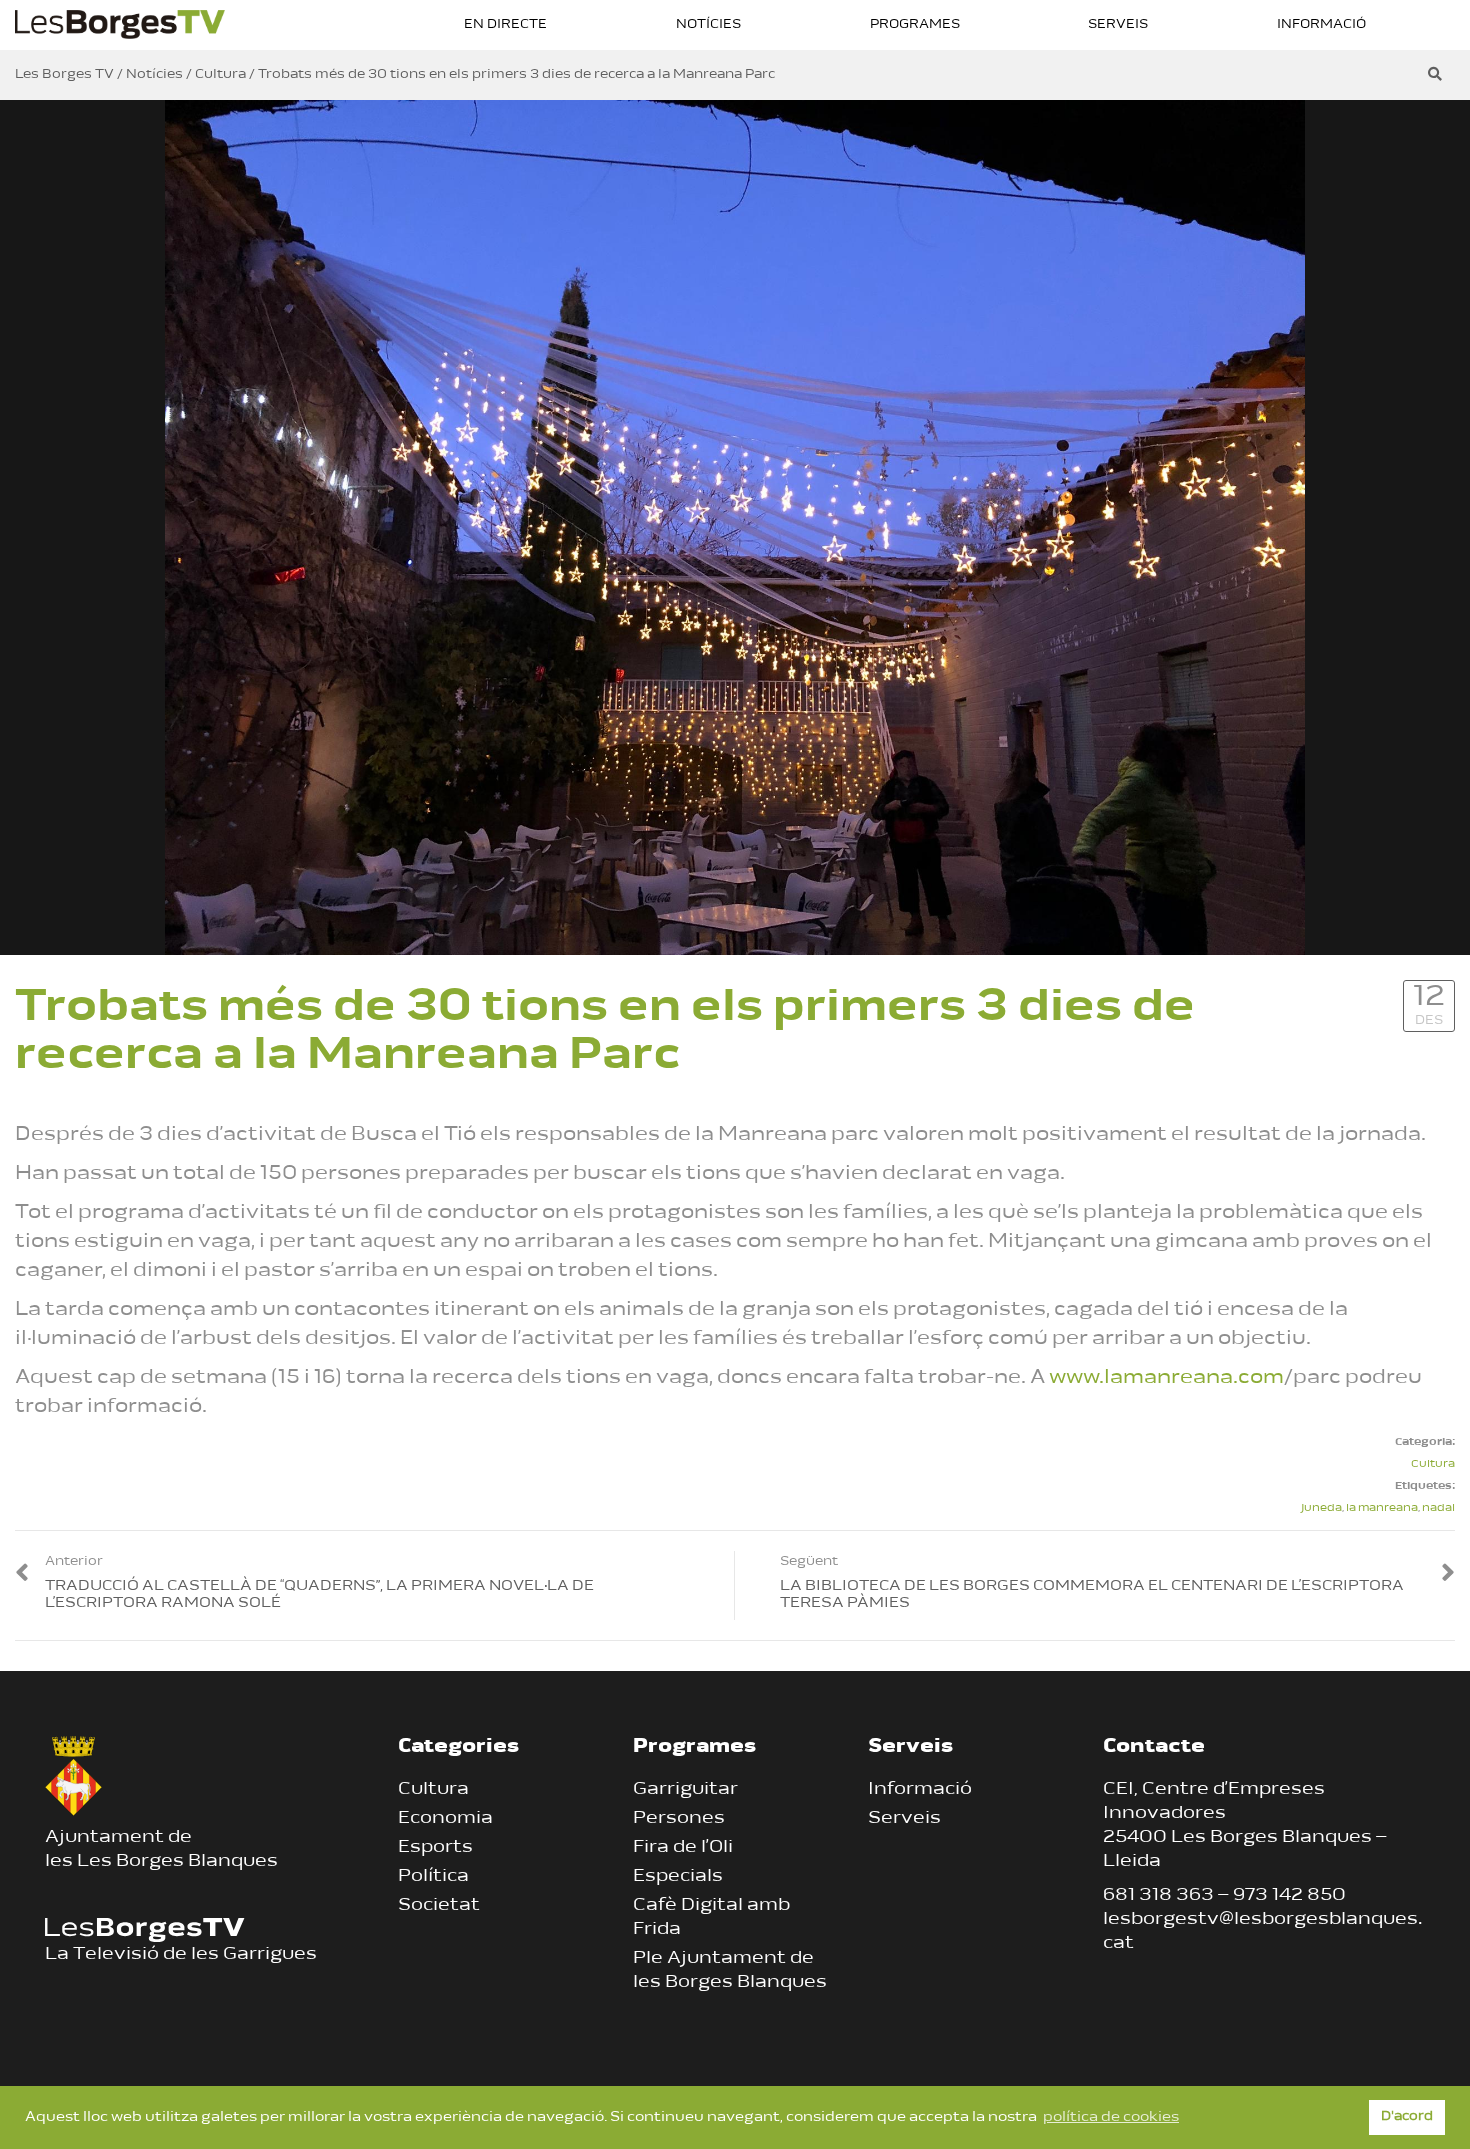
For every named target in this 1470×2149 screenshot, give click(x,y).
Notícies (708, 24)
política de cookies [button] (1111, 2117)
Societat (439, 1906)
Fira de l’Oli (683, 1848)
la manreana (1382, 1508)
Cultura (1433, 1464)
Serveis (1118, 24)
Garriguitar (685, 1790)
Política (433, 1877)
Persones (679, 1819)
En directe (505, 24)
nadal (1438, 1508)
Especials (678, 1877)
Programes (915, 24)
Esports (435, 1848)
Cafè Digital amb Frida (711, 1918)
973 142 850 (1289, 1896)
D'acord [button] (1407, 2117)
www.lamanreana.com (1166, 1378)
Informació (1321, 24)
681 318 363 (1158, 1896)
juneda (1321, 1508)
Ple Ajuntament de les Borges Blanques (730, 1971)
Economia (445, 1819)
